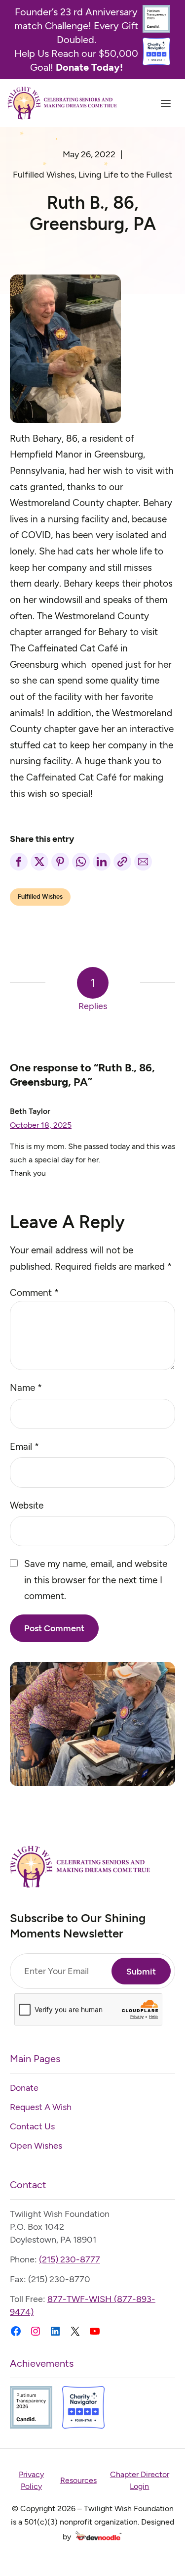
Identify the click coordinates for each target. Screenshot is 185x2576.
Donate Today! (89, 67)
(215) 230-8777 (70, 2259)
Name (26, 1388)
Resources (78, 2480)
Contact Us (32, 2126)
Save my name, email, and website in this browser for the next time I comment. (96, 1580)
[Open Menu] (166, 103)
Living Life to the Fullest (125, 175)
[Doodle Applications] (98, 2537)
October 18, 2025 (41, 1125)
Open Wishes (36, 2146)
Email (24, 1447)
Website (27, 1505)
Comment (34, 1293)
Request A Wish (41, 2107)
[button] (19, 862)
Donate (24, 2088)
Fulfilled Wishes (44, 175)
